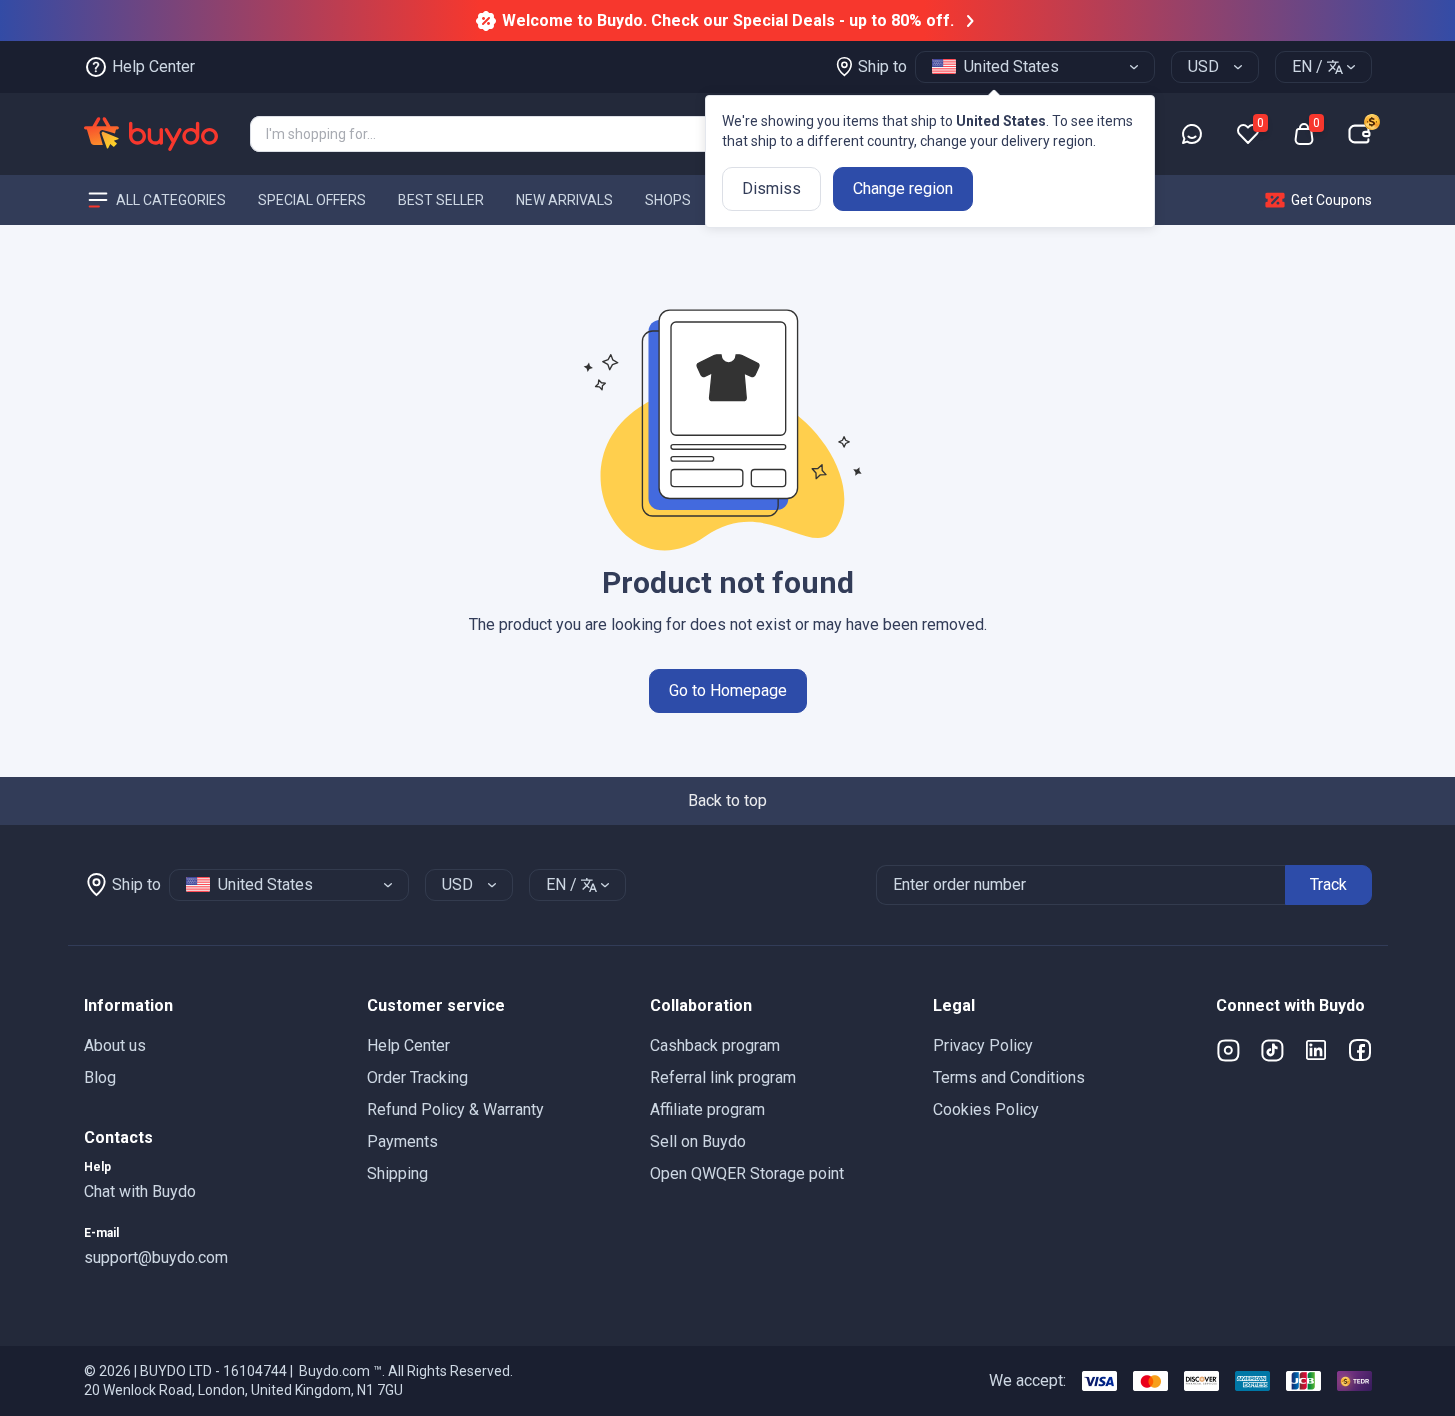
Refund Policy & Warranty (455, 1109)
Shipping (397, 1173)
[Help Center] (1192, 134)
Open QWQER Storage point (747, 1173)
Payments (402, 1141)
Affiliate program (707, 1109)
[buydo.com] (151, 134)
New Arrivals (564, 199)
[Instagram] (1228, 1050)
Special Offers (312, 199)
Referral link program (723, 1077)
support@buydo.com (156, 1257)
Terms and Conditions (1009, 1077)
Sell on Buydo (698, 1141)
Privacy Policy (983, 1045)
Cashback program (715, 1045)
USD (1203, 66)
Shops (668, 199)
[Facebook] (1360, 1050)
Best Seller (441, 199)
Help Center (408, 1045)
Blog (100, 1077)
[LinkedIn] (1316, 1050)
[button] (209, 1006)
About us (115, 1045)
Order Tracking (417, 1077)
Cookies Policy (986, 1109)
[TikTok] (1272, 1050)
